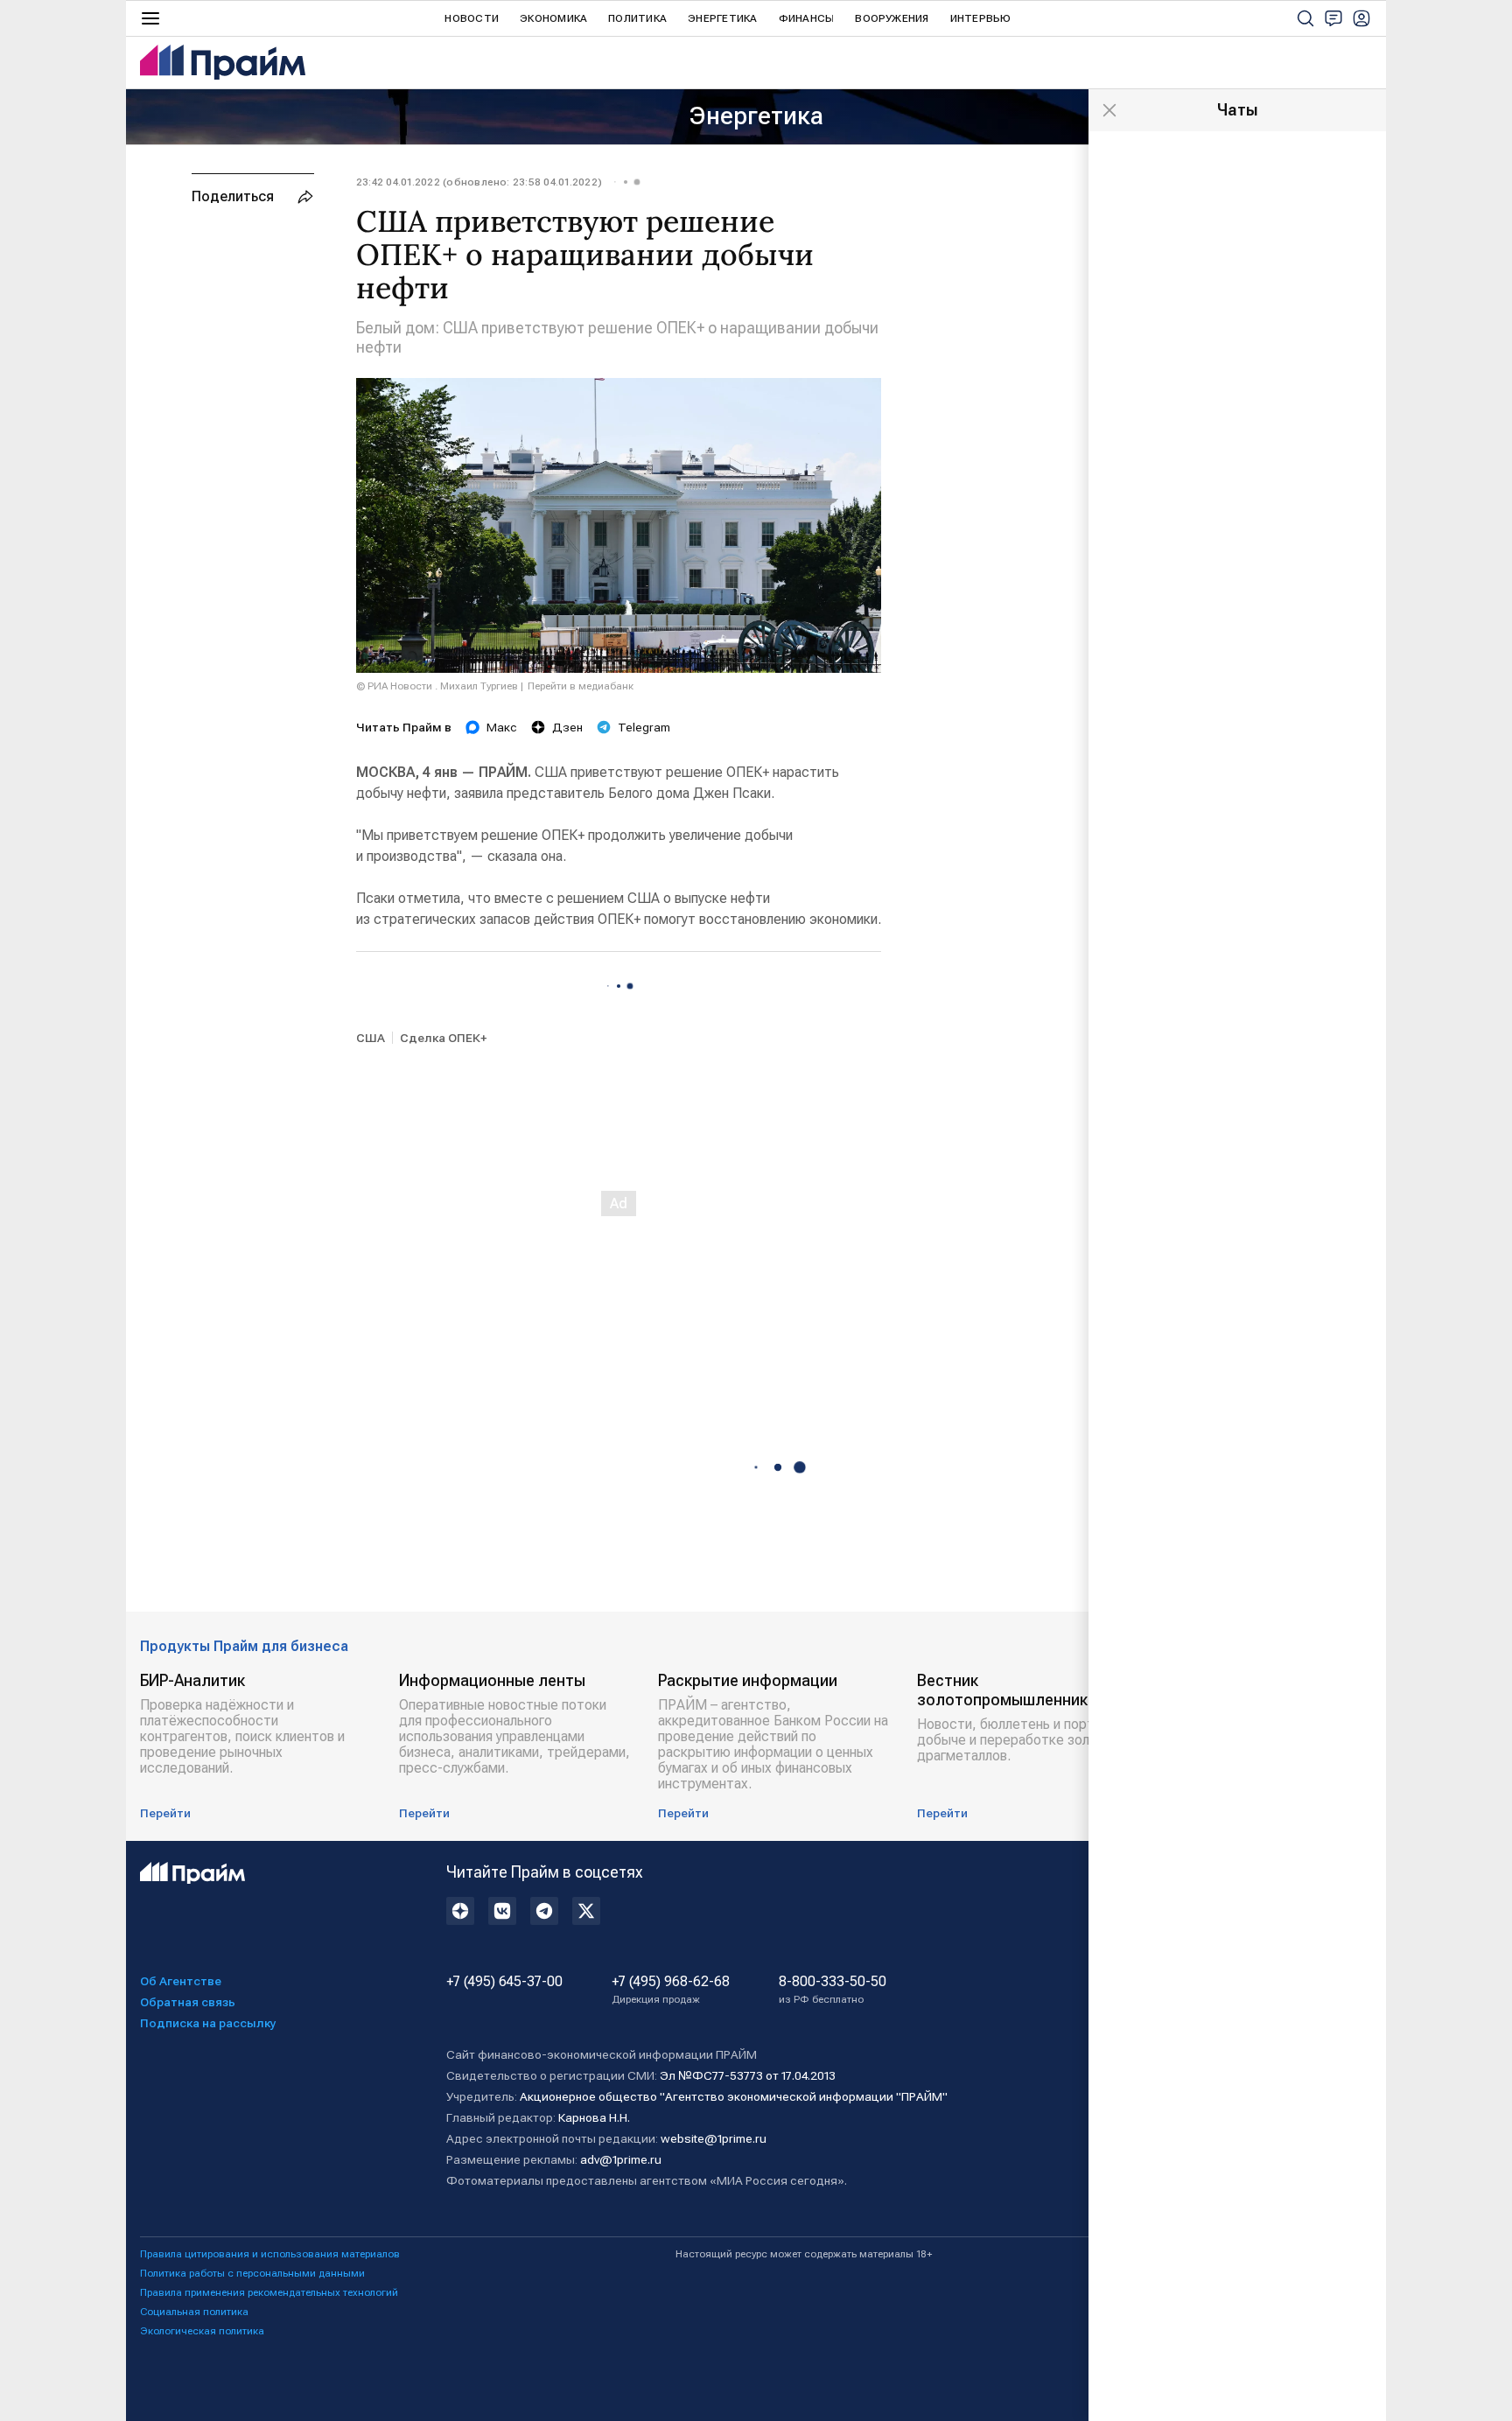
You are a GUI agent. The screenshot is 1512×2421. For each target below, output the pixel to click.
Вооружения (892, 18)
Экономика (553, 18)
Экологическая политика (202, 2331)
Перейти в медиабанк (581, 686)
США (371, 1038)
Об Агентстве (181, 1981)
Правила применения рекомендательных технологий (269, 2292)
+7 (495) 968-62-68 (671, 1990)
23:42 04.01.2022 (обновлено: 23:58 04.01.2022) (479, 182)
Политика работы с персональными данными (252, 2273)
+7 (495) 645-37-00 (504, 1982)
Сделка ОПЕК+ (443, 1038)
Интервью (981, 18)
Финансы (807, 18)
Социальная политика (194, 2312)
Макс (502, 727)
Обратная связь (188, 2002)
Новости (472, 18)
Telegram (644, 727)
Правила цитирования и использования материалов (270, 2254)
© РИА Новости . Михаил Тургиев (437, 686)
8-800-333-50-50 (833, 1990)
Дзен (567, 727)
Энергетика (722, 18)
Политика (637, 18)
